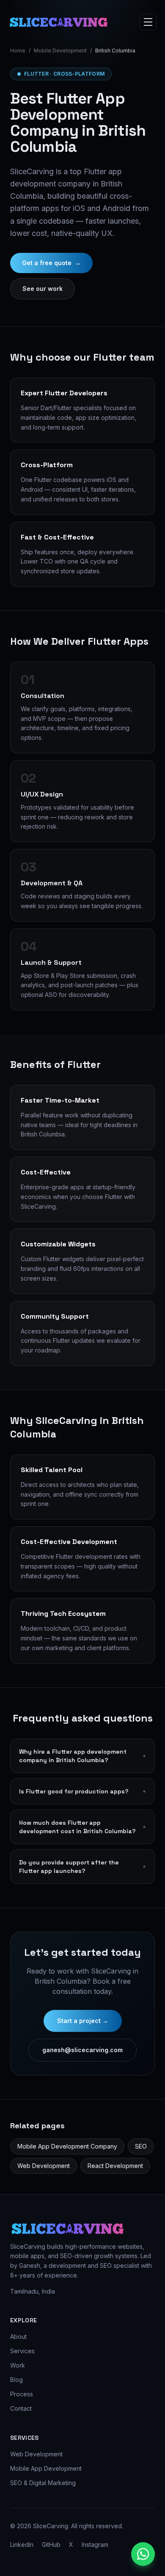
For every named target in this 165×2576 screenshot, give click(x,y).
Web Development (44, 2166)
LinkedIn (22, 2545)
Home (18, 51)
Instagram (95, 2545)
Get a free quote (51, 263)
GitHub (51, 2545)
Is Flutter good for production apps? (82, 1791)
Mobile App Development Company (67, 2146)
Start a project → (83, 2021)
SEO (141, 2146)
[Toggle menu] (148, 22)
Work (18, 2365)
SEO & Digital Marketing (43, 2483)
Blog (16, 2380)
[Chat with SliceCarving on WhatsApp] (143, 2554)
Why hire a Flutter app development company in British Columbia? (82, 1756)
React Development (115, 2166)
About (18, 2336)
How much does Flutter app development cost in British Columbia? (82, 1827)
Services (22, 2351)
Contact (21, 2408)
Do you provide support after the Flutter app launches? (82, 1867)
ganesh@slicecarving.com (82, 2050)
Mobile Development (60, 51)
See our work (43, 289)
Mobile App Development (46, 2468)
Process (22, 2394)
